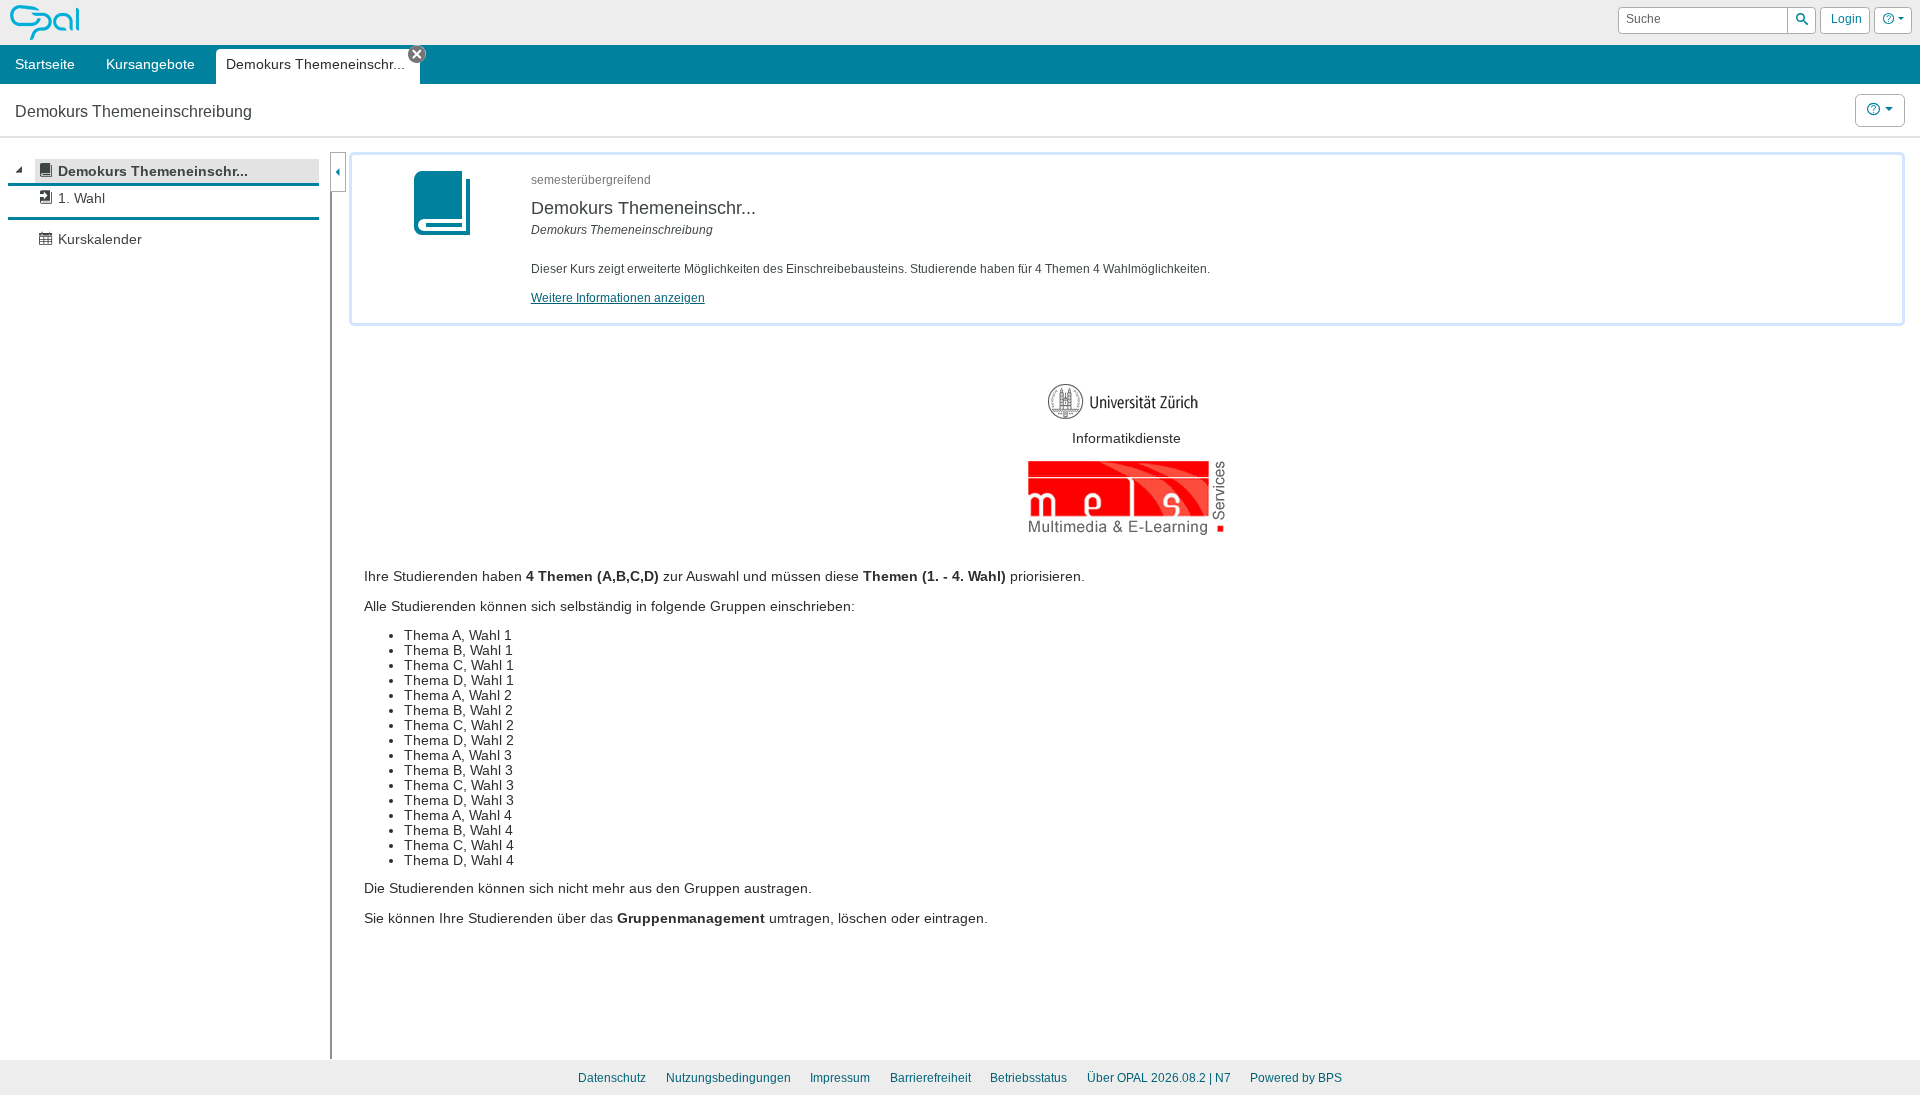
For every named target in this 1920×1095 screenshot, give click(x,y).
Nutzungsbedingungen (728, 1078)
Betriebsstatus (1028, 1078)
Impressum (840, 1078)
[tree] (163, 205)
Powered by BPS (1296, 1078)
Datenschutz (612, 1078)
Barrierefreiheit (930, 1078)
